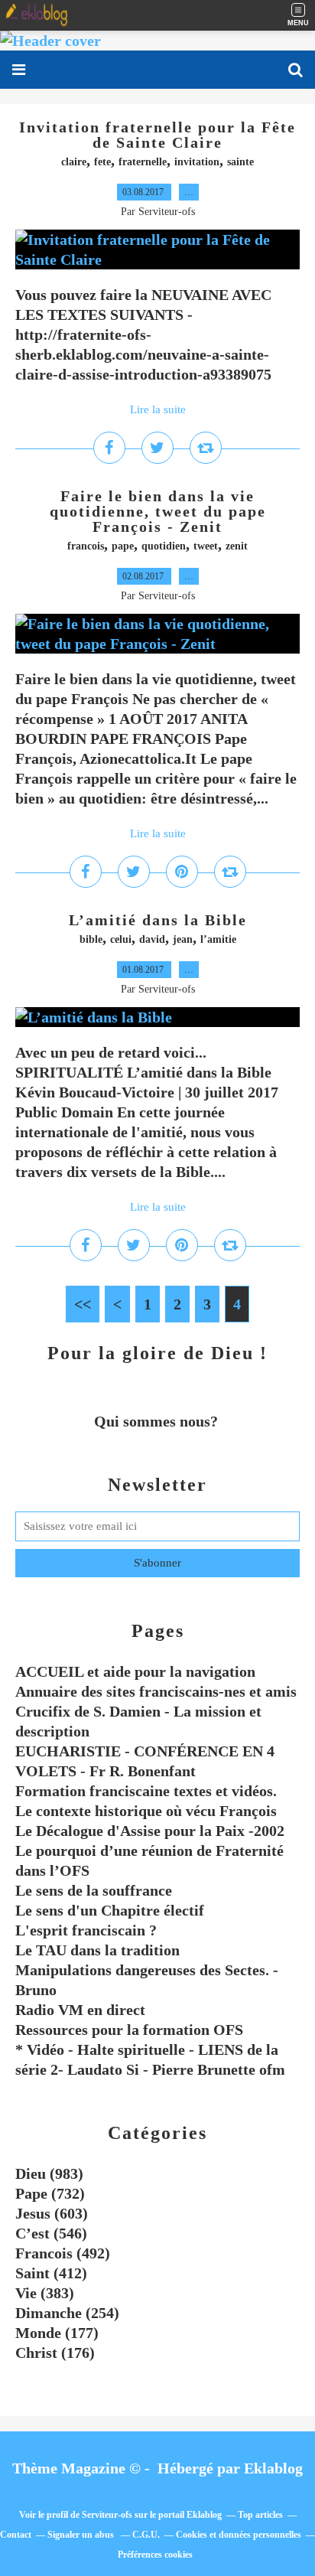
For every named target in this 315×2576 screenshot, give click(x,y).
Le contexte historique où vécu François (146, 1811)
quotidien (164, 546)
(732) (50, 2193)
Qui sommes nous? (158, 1421)
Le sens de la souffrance (94, 1890)
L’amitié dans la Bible (158, 920)
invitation (197, 162)
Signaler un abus (82, 2535)
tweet (206, 546)
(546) (51, 2233)
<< (83, 1304)
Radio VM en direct (80, 2010)
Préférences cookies (155, 2555)
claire (74, 162)
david (152, 939)
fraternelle (143, 162)
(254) (67, 2313)
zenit (237, 546)
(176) (55, 2353)
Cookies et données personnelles (239, 2535)
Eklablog (273, 2468)
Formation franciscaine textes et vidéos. (146, 1791)
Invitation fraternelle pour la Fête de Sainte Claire (157, 135)
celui (121, 939)
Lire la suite (158, 409)
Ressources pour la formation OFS (129, 2030)
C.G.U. (146, 2535)
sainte (240, 162)
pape (123, 546)
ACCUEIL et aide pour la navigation (135, 1671)
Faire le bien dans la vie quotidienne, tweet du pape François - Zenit (158, 511)
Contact (16, 2535)
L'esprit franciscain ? (86, 1930)
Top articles (260, 2515)
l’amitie (218, 939)
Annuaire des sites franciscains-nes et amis (156, 1691)
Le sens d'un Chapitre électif (110, 1910)
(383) (45, 2293)
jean (183, 939)
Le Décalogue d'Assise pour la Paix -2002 (150, 1831)
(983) (49, 2173)
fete (102, 162)
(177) (57, 2333)
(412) (51, 2273)
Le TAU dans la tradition (97, 1950)
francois (86, 546)
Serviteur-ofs (107, 2515)
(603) (52, 2213)
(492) (63, 2253)
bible (91, 939)
